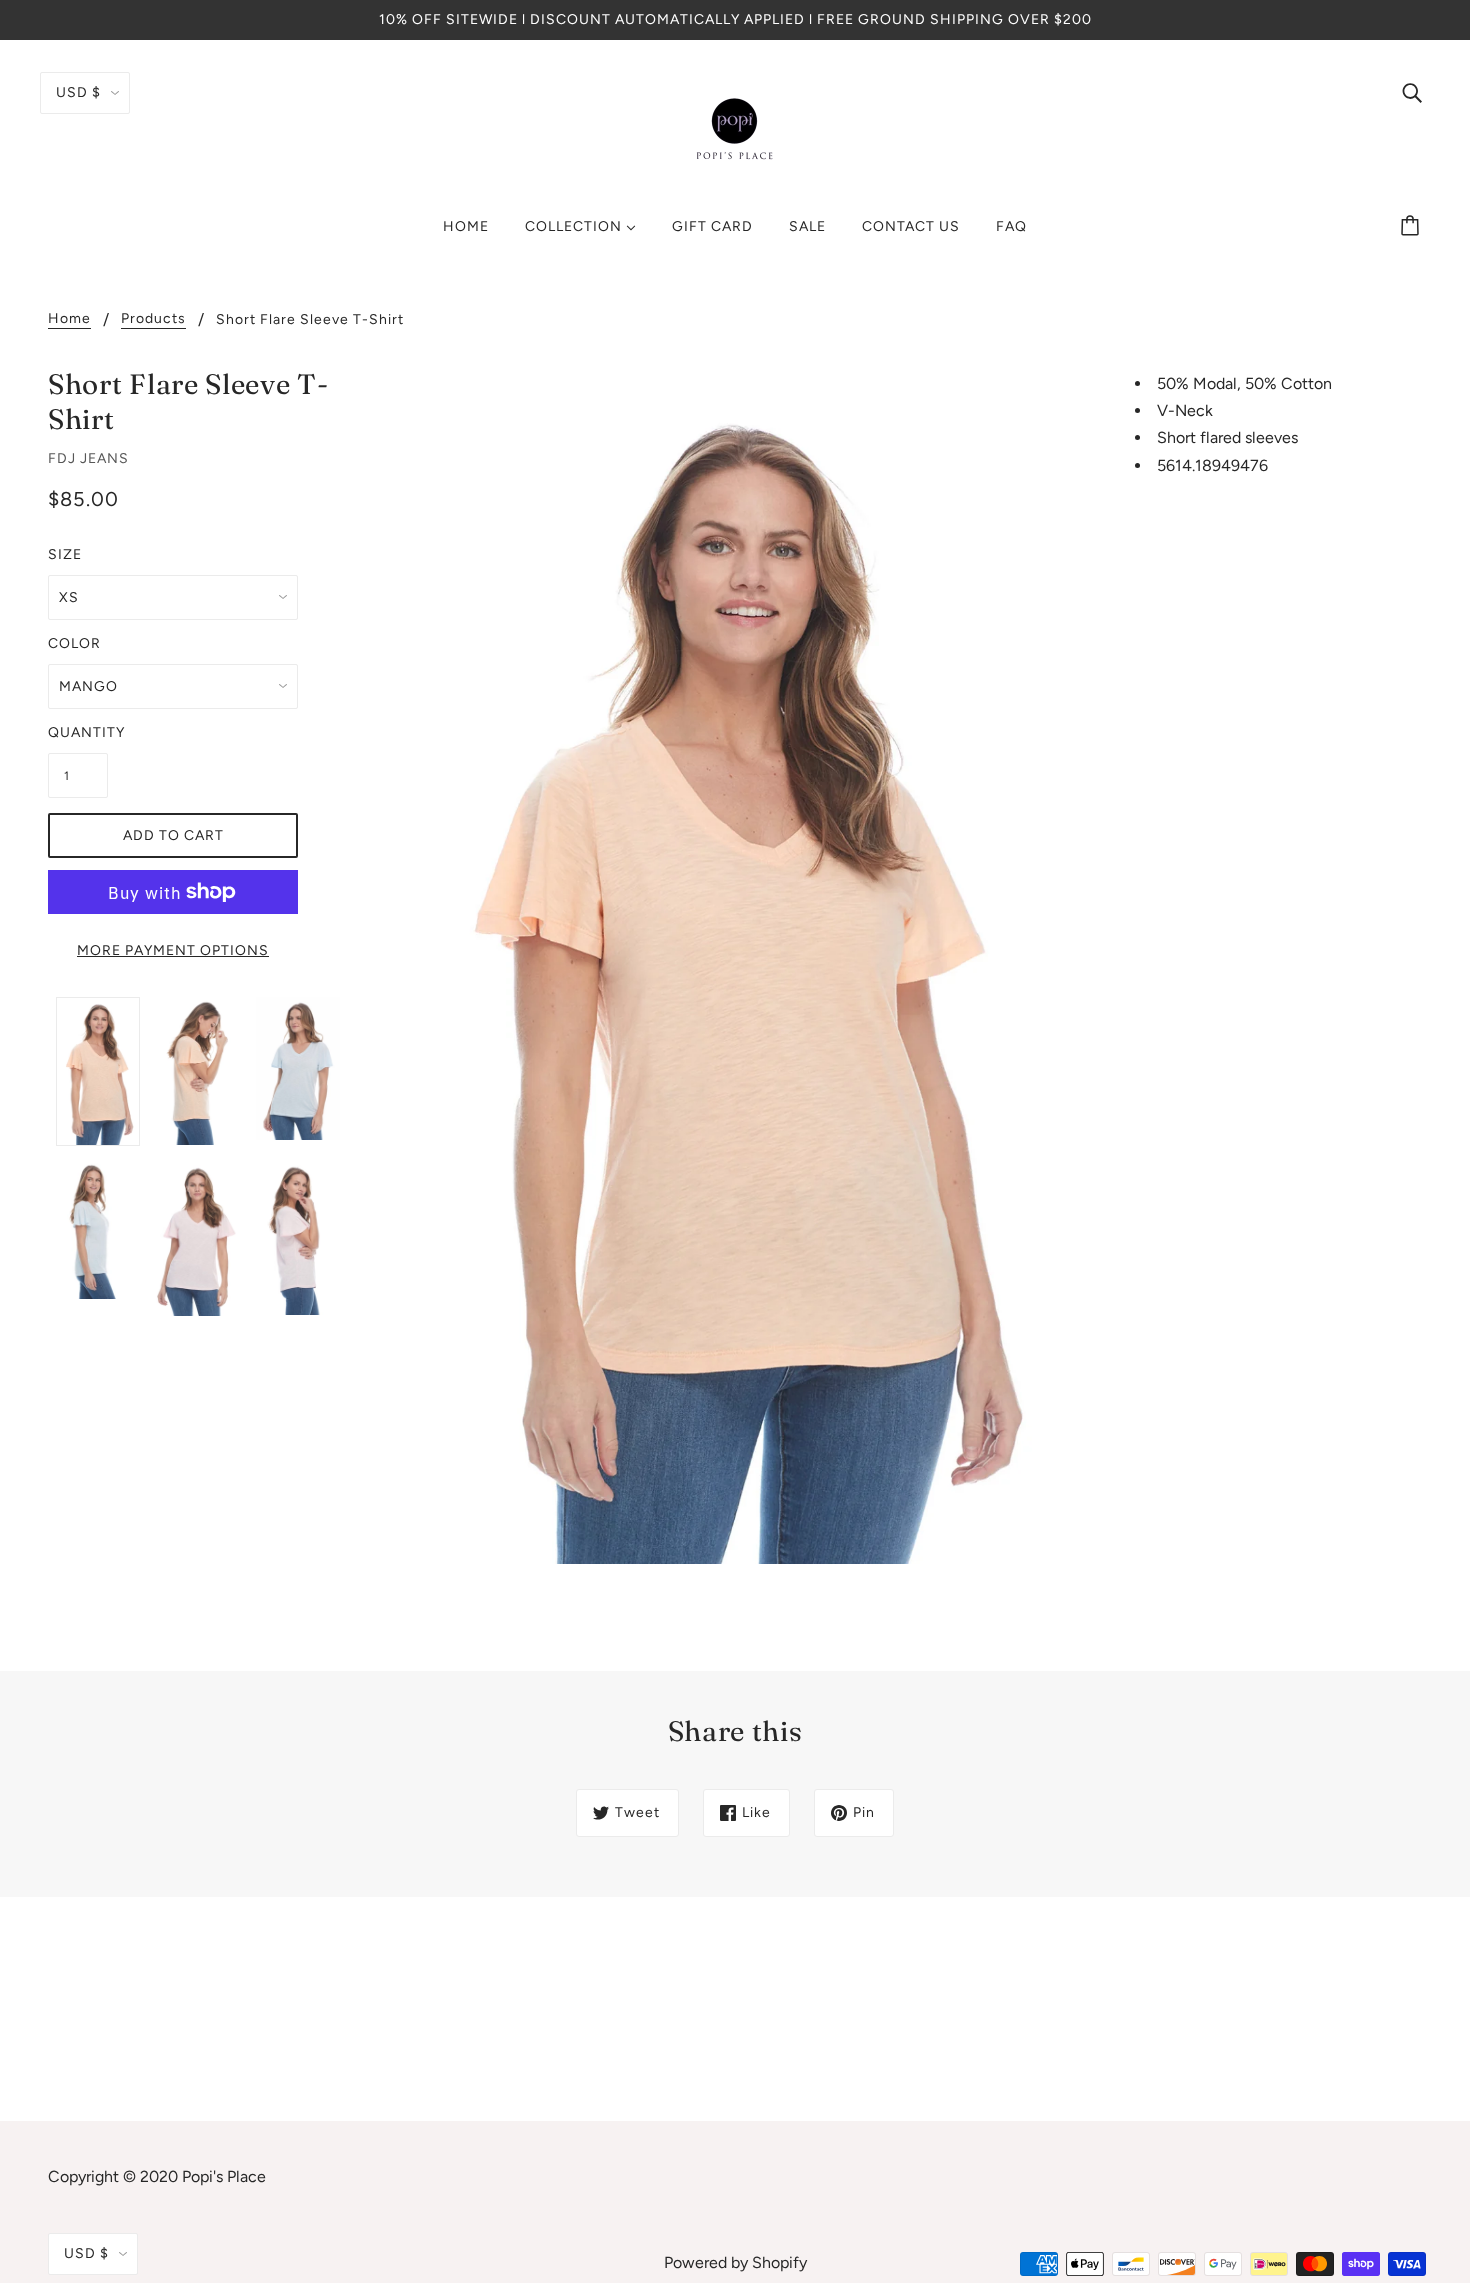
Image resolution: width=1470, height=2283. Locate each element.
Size (65, 554)
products (153, 319)
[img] (1412, 92)
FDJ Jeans (88, 458)
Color (74, 643)
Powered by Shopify (735, 2262)
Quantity (78, 732)
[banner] (735, 128)
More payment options (173, 950)
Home (69, 319)
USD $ (78, 92)
